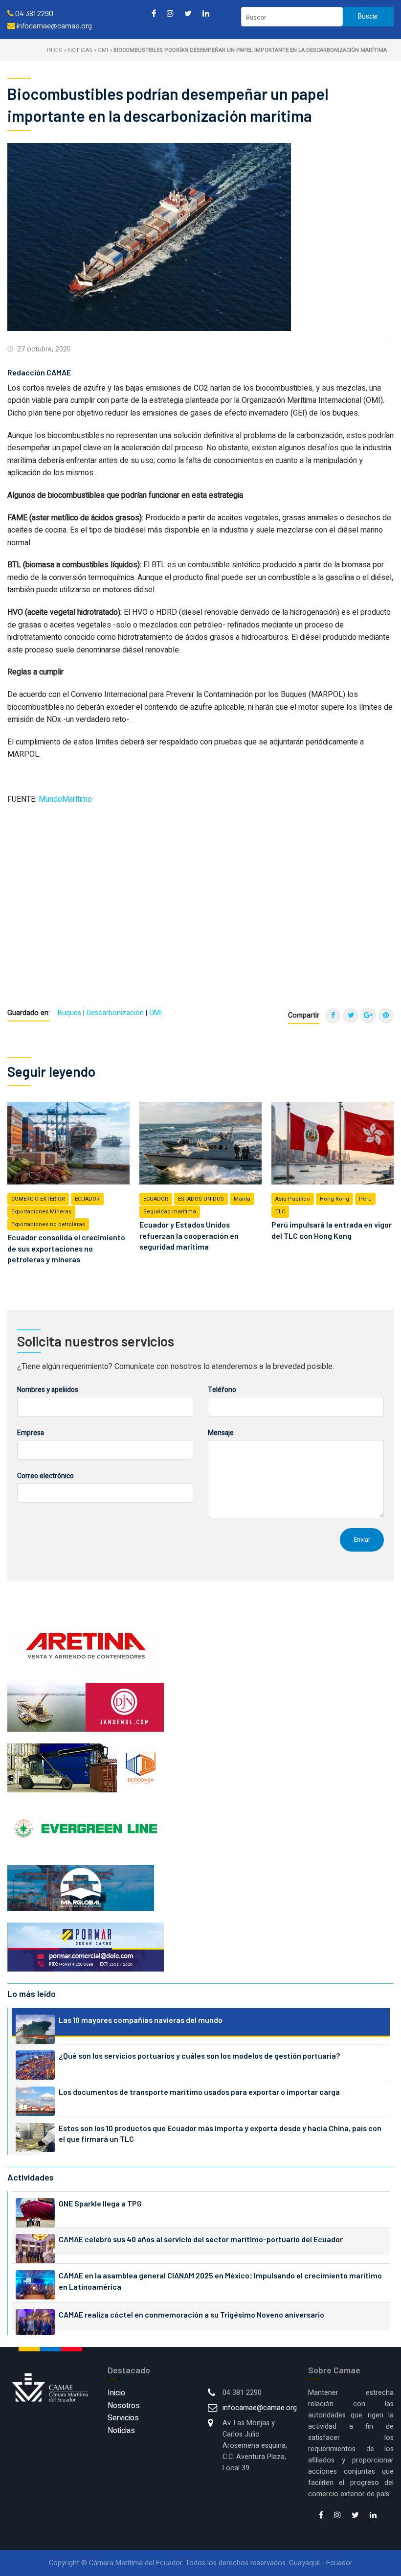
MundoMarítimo (65, 799)
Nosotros (124, 2406)
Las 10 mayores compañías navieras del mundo (141, 2020)
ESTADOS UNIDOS (201, 1199)
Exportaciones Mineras (41, 1212)
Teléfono (222, 1390)
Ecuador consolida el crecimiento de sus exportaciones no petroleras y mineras (66, 1248)
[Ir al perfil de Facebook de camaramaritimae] (154, 13)
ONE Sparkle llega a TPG (100, 2203)
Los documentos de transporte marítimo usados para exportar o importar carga (199, 2092)
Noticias (80, 50)
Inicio (55, 50)
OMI (103, 50)
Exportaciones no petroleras (48, 1224)
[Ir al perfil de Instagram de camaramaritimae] (170, 13)
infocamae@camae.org (260, 2408)
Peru (365, 1199)
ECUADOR (87, 1199)
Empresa (31, 1433)
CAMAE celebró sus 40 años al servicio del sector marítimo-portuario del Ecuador (201, 2239)
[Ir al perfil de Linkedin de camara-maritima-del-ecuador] (206, 13)
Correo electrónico (45, 1476)
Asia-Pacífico (293, 1199)
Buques (69, 1013)
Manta (242, 1199)
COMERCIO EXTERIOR (38, 1199)
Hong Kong (334, 1199)
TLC (280, 1212)
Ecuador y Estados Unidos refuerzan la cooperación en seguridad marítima (189, 1235)
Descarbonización (115, 1013)
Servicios (123, 2418)
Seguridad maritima (170, 1212)
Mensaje (221, 1433)
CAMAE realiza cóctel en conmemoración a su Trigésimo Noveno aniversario (191, 2314)
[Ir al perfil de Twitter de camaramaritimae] (188, 13)
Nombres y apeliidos (48, 1390)
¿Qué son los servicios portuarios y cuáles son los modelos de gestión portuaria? (199, 2055)
